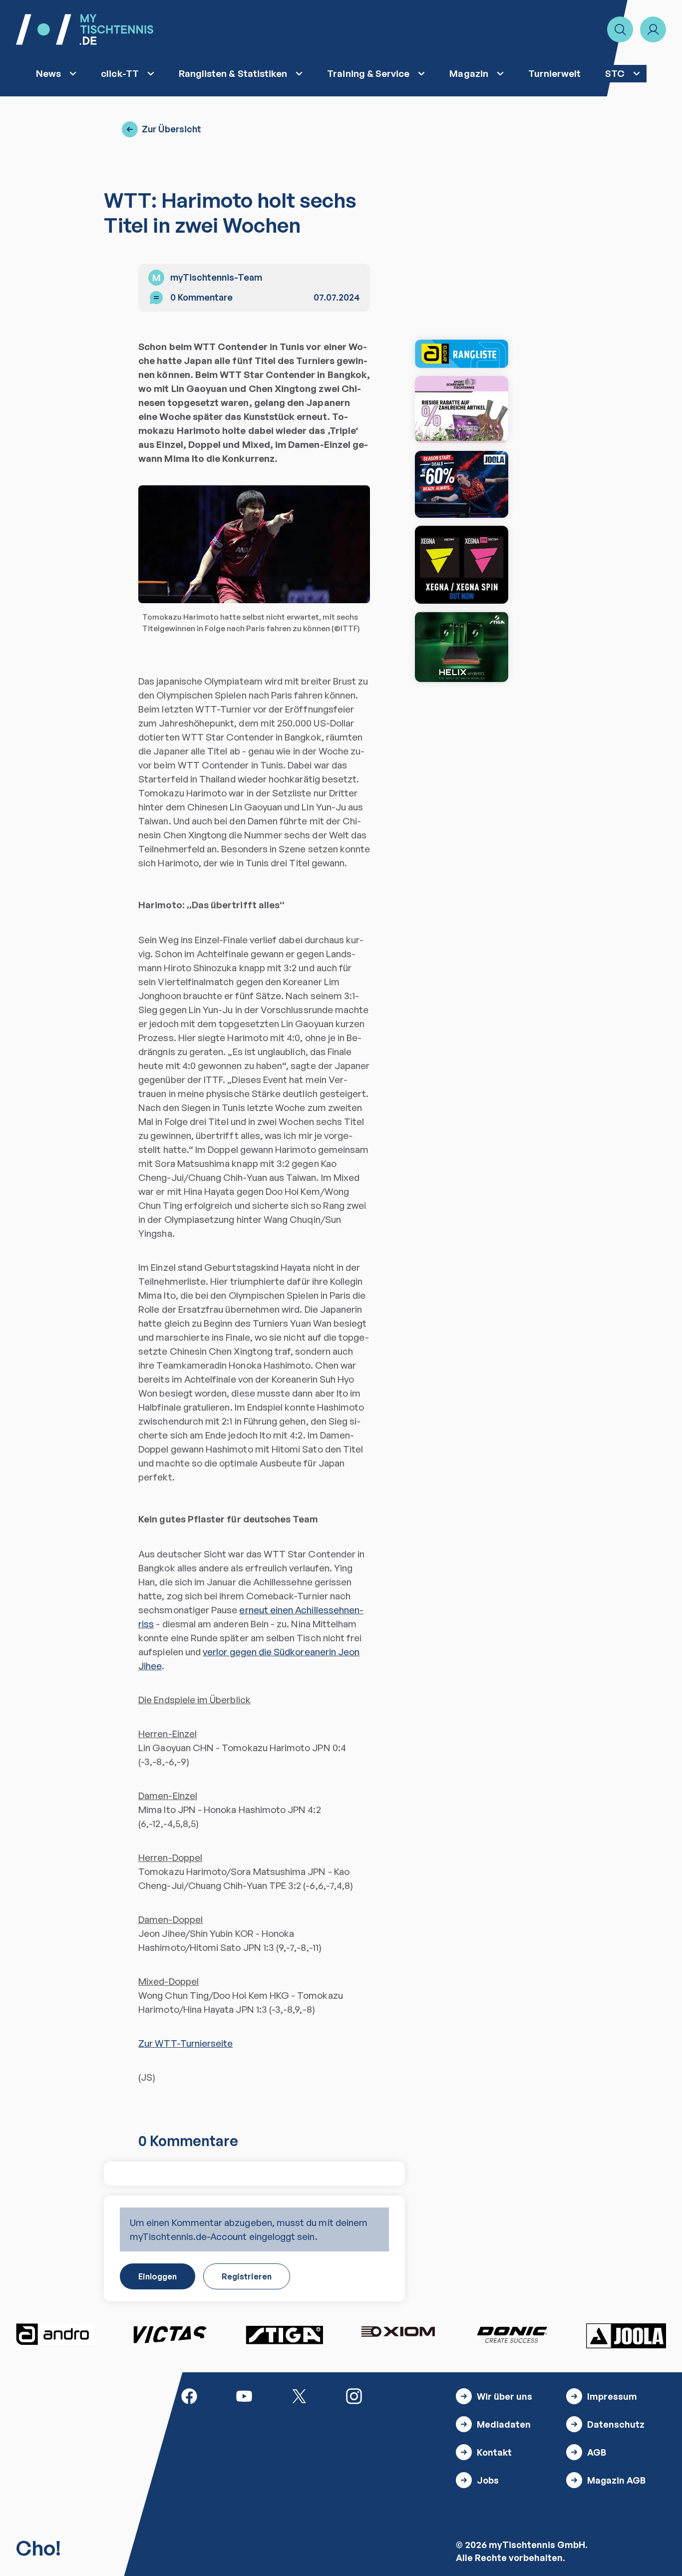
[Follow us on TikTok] (409, 2395)
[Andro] (56, 2334)
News (48, 73)
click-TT (120, 73)
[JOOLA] (626, 2336)
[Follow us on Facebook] (189, 2395)
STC (615, 73)
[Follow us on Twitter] (299, 2395)
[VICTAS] (462, 565)
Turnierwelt (555, 73)
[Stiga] (284, 2334)
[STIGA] (462, 647)
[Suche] (620, 29)
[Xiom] (398, 2333)
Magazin (469, 73)
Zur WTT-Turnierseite (185, 2043)
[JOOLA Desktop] (462, 484)
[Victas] (170, 2334)
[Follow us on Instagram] (354, 2395)
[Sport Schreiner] (462, 409)
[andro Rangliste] (462, 354)
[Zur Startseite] (85, 29)
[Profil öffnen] (653, 29)
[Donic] (512, 2334)
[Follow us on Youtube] (244, 2395)
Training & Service (368, 73)
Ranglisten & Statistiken (233, 73)
